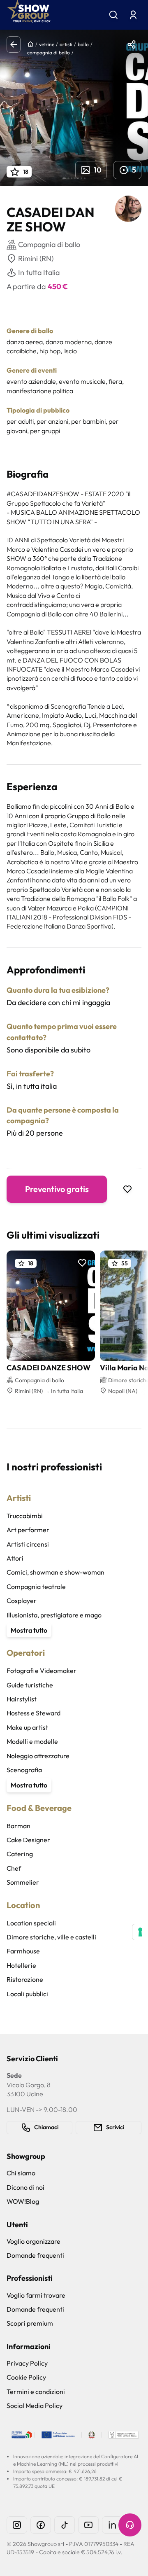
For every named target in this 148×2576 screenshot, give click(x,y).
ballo (83, 44)
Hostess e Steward (34, 1713)
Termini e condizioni (36, 2392)
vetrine (47, 44)
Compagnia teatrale (36, 1587)
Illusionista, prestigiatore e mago (54, 1615)
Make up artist (27, 1727)
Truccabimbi (25, 1516)
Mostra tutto (29, 1630)
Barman (18, 1826)
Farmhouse (23, 1951)
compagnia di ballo (49, 52)
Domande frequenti (35, 2255)
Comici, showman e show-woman (55, 1572)
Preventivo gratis (57, 1189)
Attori (15, 1558)
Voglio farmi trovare (36, 2295)
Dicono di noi (25, 2187)
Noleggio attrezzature (38, 1756)
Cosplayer (22, 1601)
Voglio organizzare (34, 2241)
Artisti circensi (28, 1544)
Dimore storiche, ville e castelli (51, 1937)
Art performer (28, 1530)
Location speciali (31, 1923)
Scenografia (24, 1770)
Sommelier (23, 1882)
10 (98, 170)
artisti (66, 44)
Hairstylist (22, 1699)
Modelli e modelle (32, 1741)
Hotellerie (21, 1965)
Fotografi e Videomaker (42, 1671)
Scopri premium (30, 2323)
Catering (20, 1854)
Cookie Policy (26, 2377)
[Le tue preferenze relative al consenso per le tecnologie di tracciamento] (140, 1932)
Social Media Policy (35, 2406)
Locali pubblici (27, 1994)
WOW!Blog (23, 2201)
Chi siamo (21, 2173)
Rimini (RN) (36, 258)
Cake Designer (28, 1840)
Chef (14, 1868)
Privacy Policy (27, 2363)
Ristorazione (25, 1979)
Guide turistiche (30, 1685)
